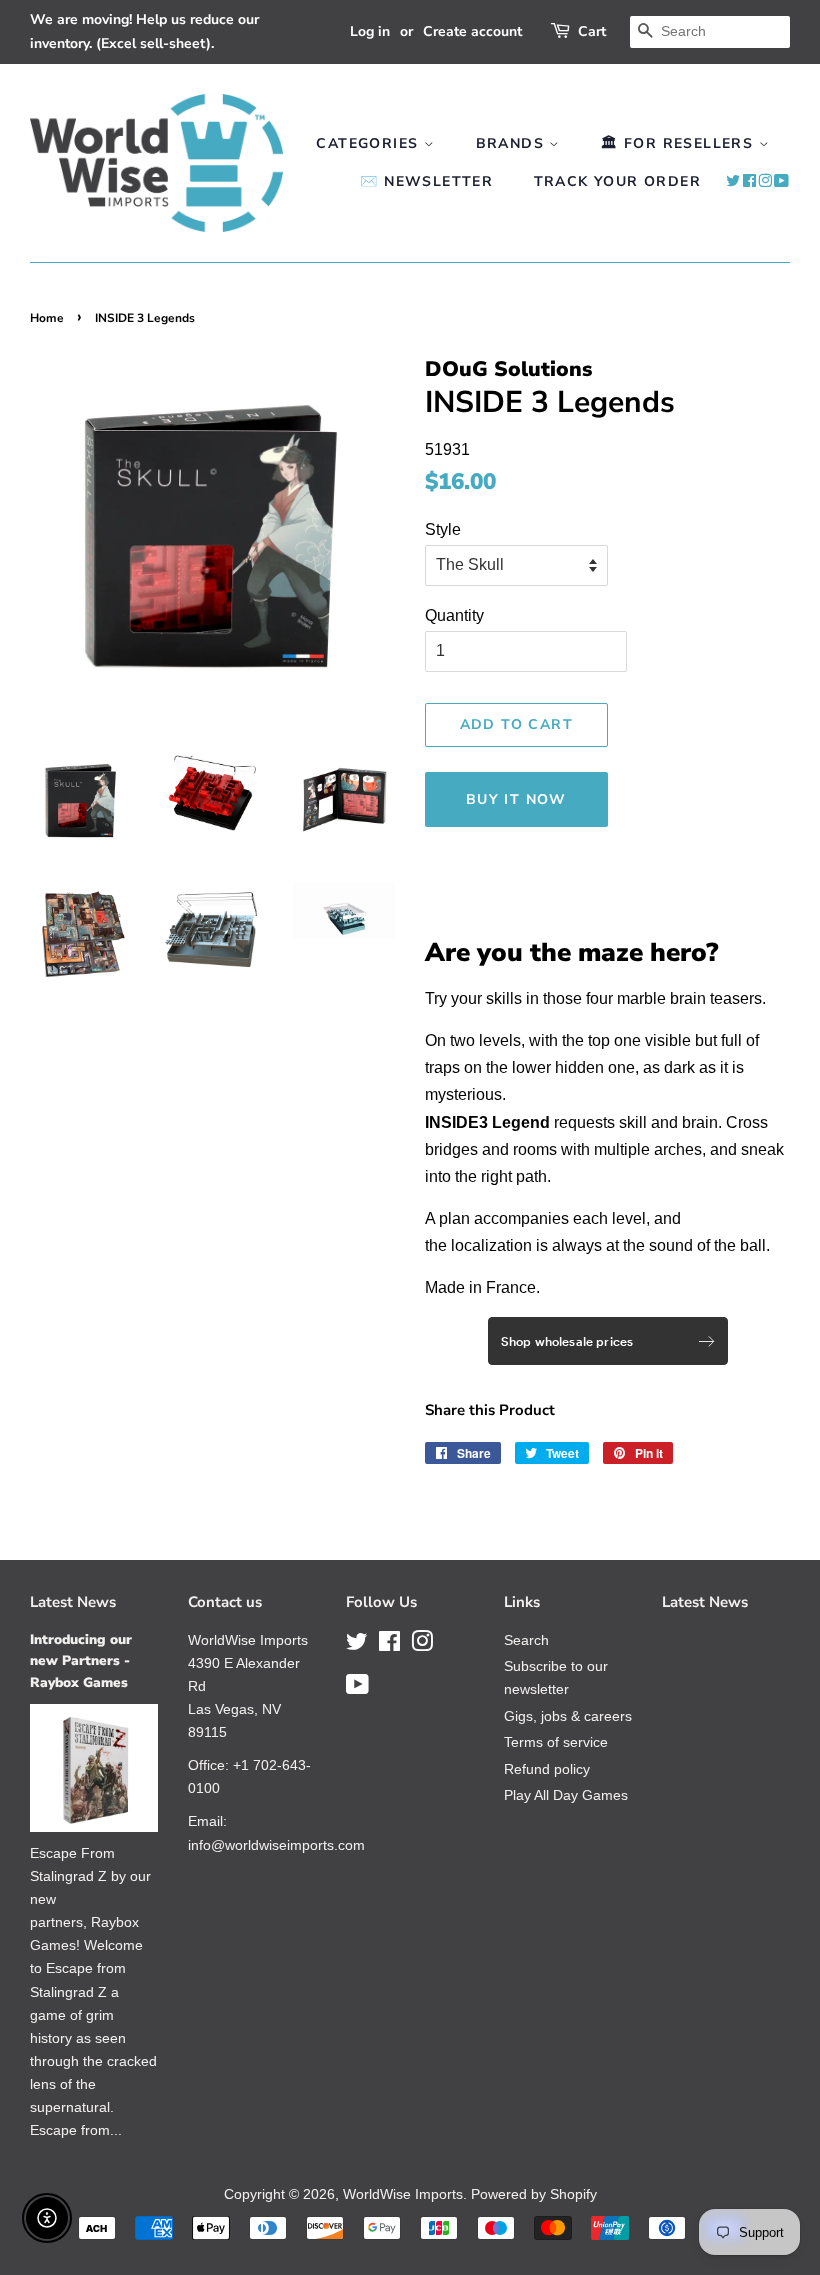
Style (443, 529)
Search (526, 1640)
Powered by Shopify (534, 2194)
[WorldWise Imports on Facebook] (750, 181)
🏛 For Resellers (679, 143)
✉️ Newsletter (426, 181)
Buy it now (516, 799)
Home (47, 318)
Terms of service (556, 1742)
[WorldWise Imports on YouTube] (782, 181)
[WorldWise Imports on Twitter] (733, 181)
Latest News (73, 1602)
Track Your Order (617, 181)
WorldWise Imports (403, 2194)
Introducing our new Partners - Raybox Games (81, 1661)
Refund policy (547, 1769)
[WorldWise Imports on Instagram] (765, 181)
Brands (513, 143)
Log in (370, 31)
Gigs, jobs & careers (568, 1716)
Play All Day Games (566, 1795)
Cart (592, 31)
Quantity (454, 615)
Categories (369, 143)
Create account (472, 31)
